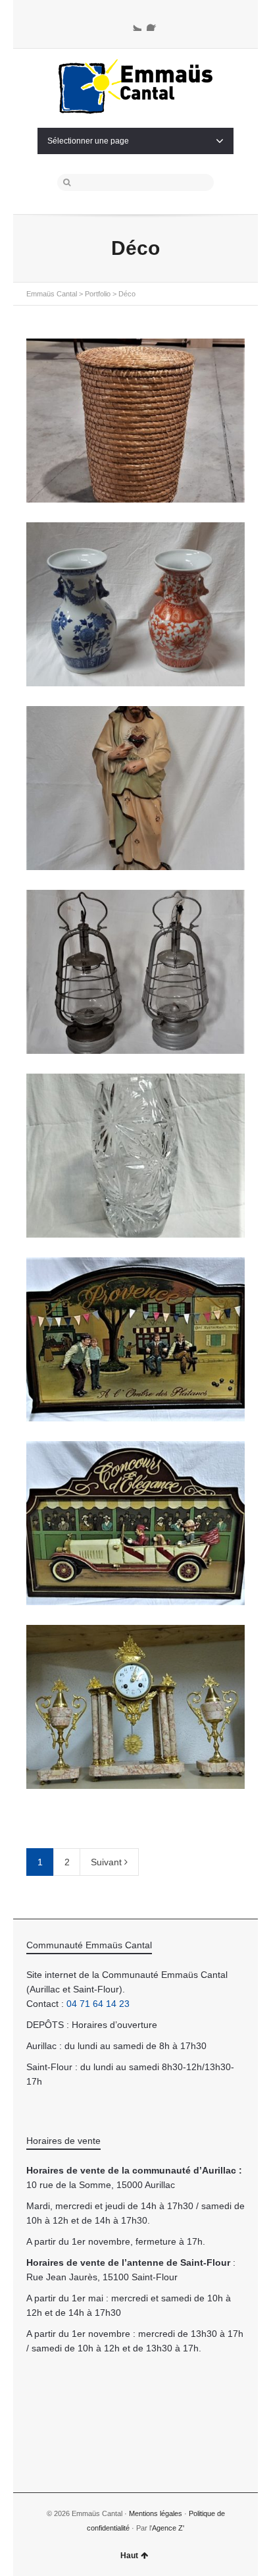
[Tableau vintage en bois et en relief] (135, 1523)
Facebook (155, 23)
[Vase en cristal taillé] (135, 1156)
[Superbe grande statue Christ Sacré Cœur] (135, 788)
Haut (129, 2556)
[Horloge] (135, 1707)
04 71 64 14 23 (98, 2004)
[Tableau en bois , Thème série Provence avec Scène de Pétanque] (135, 1339)
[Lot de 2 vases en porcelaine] (135, 604)
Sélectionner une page (88, 141)
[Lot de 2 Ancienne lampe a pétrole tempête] (135, 972)
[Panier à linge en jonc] (135, 421)
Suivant (108, 1862)
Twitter (134, 23)
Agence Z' (168, 2528)
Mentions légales (156, 2513)
